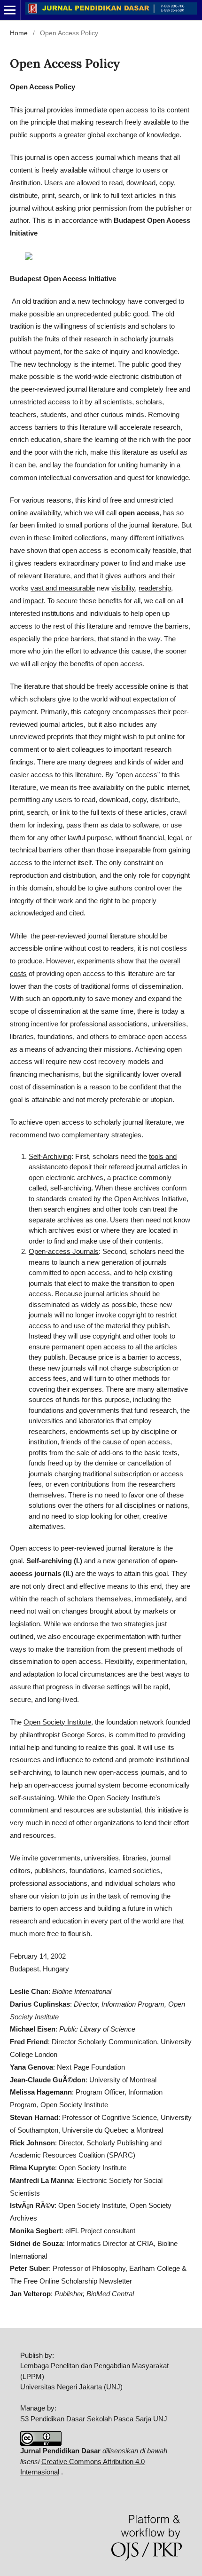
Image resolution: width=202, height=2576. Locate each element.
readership (155, 588)
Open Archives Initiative (150, 1199)
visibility (123, 588)
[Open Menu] (10, 10)
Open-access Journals (64, 1251)
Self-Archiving (50, 1156)
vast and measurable (63, 588)
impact (33, 601)
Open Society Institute (57, 1722)
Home (19, 33)
